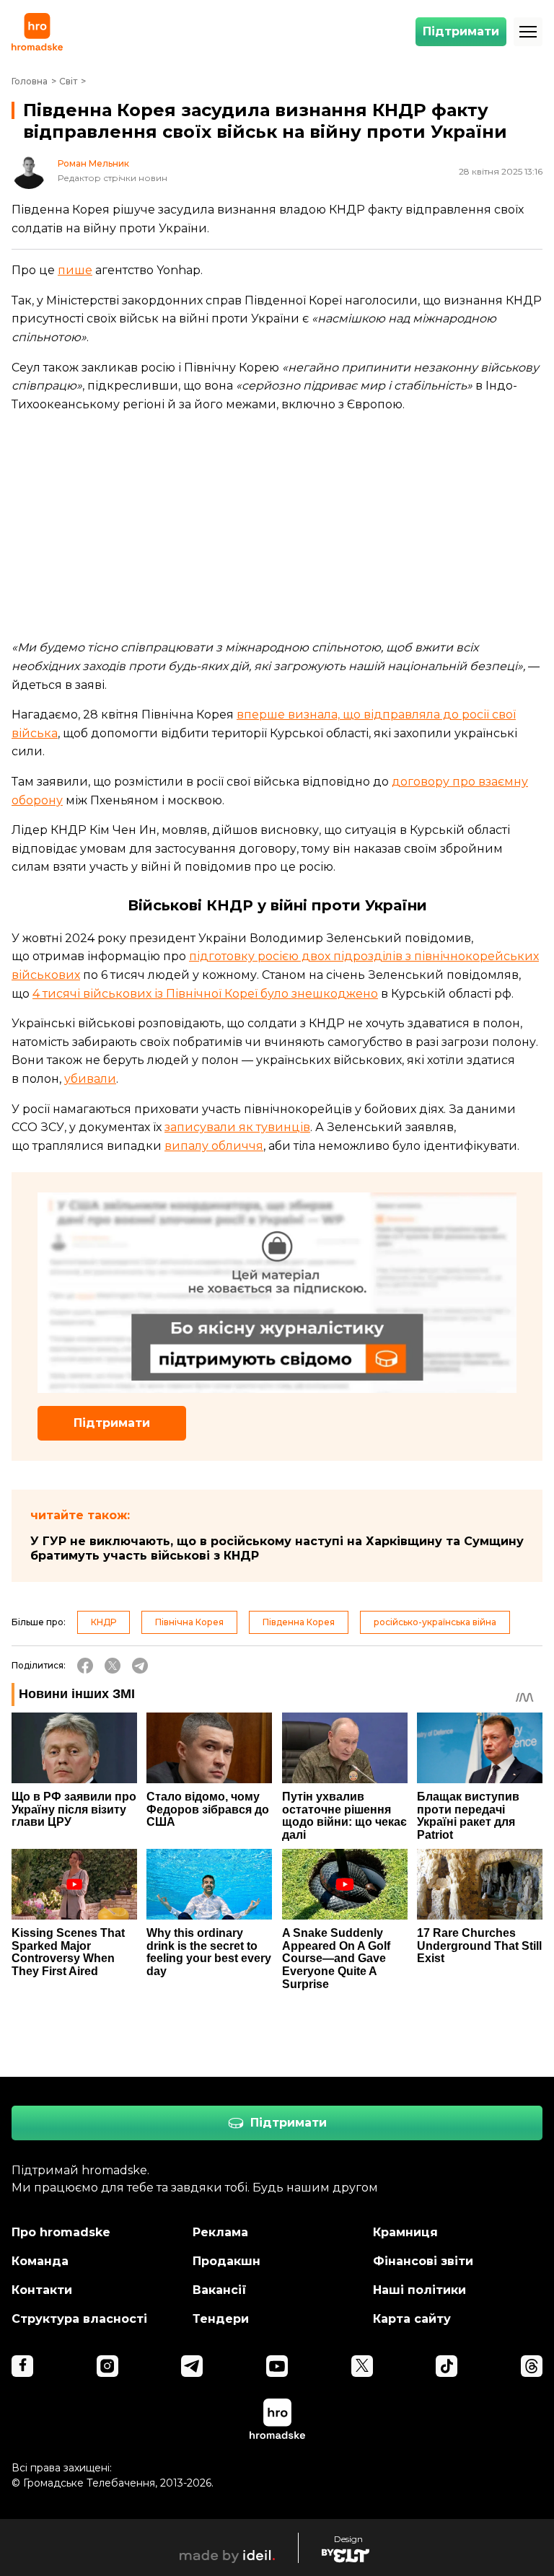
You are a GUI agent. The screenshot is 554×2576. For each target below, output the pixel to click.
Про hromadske (61, 2232)
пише (75, 270)
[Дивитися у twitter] (362, 2366)
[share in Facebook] (85, 1666)
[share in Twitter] (113, 1666)
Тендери (221, 2319)
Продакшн (227, 2261)
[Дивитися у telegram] (192, 2366)
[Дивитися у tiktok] (447, 2366)
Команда (40, 2261)
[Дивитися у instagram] (107, 2366)
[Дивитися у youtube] (277, 2366)
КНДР (104, 1622)
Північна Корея (189, 1622)
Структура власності (79, 2319)
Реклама (220, 2232)
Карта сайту (412, 2319)
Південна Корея (299, 1622)
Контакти (42, 2290)
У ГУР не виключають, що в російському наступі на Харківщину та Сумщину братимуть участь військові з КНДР (277, 1548)
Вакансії (220, 2290)
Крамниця (405, 2232)
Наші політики (419, 2290)
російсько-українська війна (435, 1622)
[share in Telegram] (140, 1666)
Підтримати (461, 31)
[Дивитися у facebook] (22, 2366)
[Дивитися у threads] (532, 2366)
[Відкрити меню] (528, 32)
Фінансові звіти (423, 2261)
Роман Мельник (93, 164)
